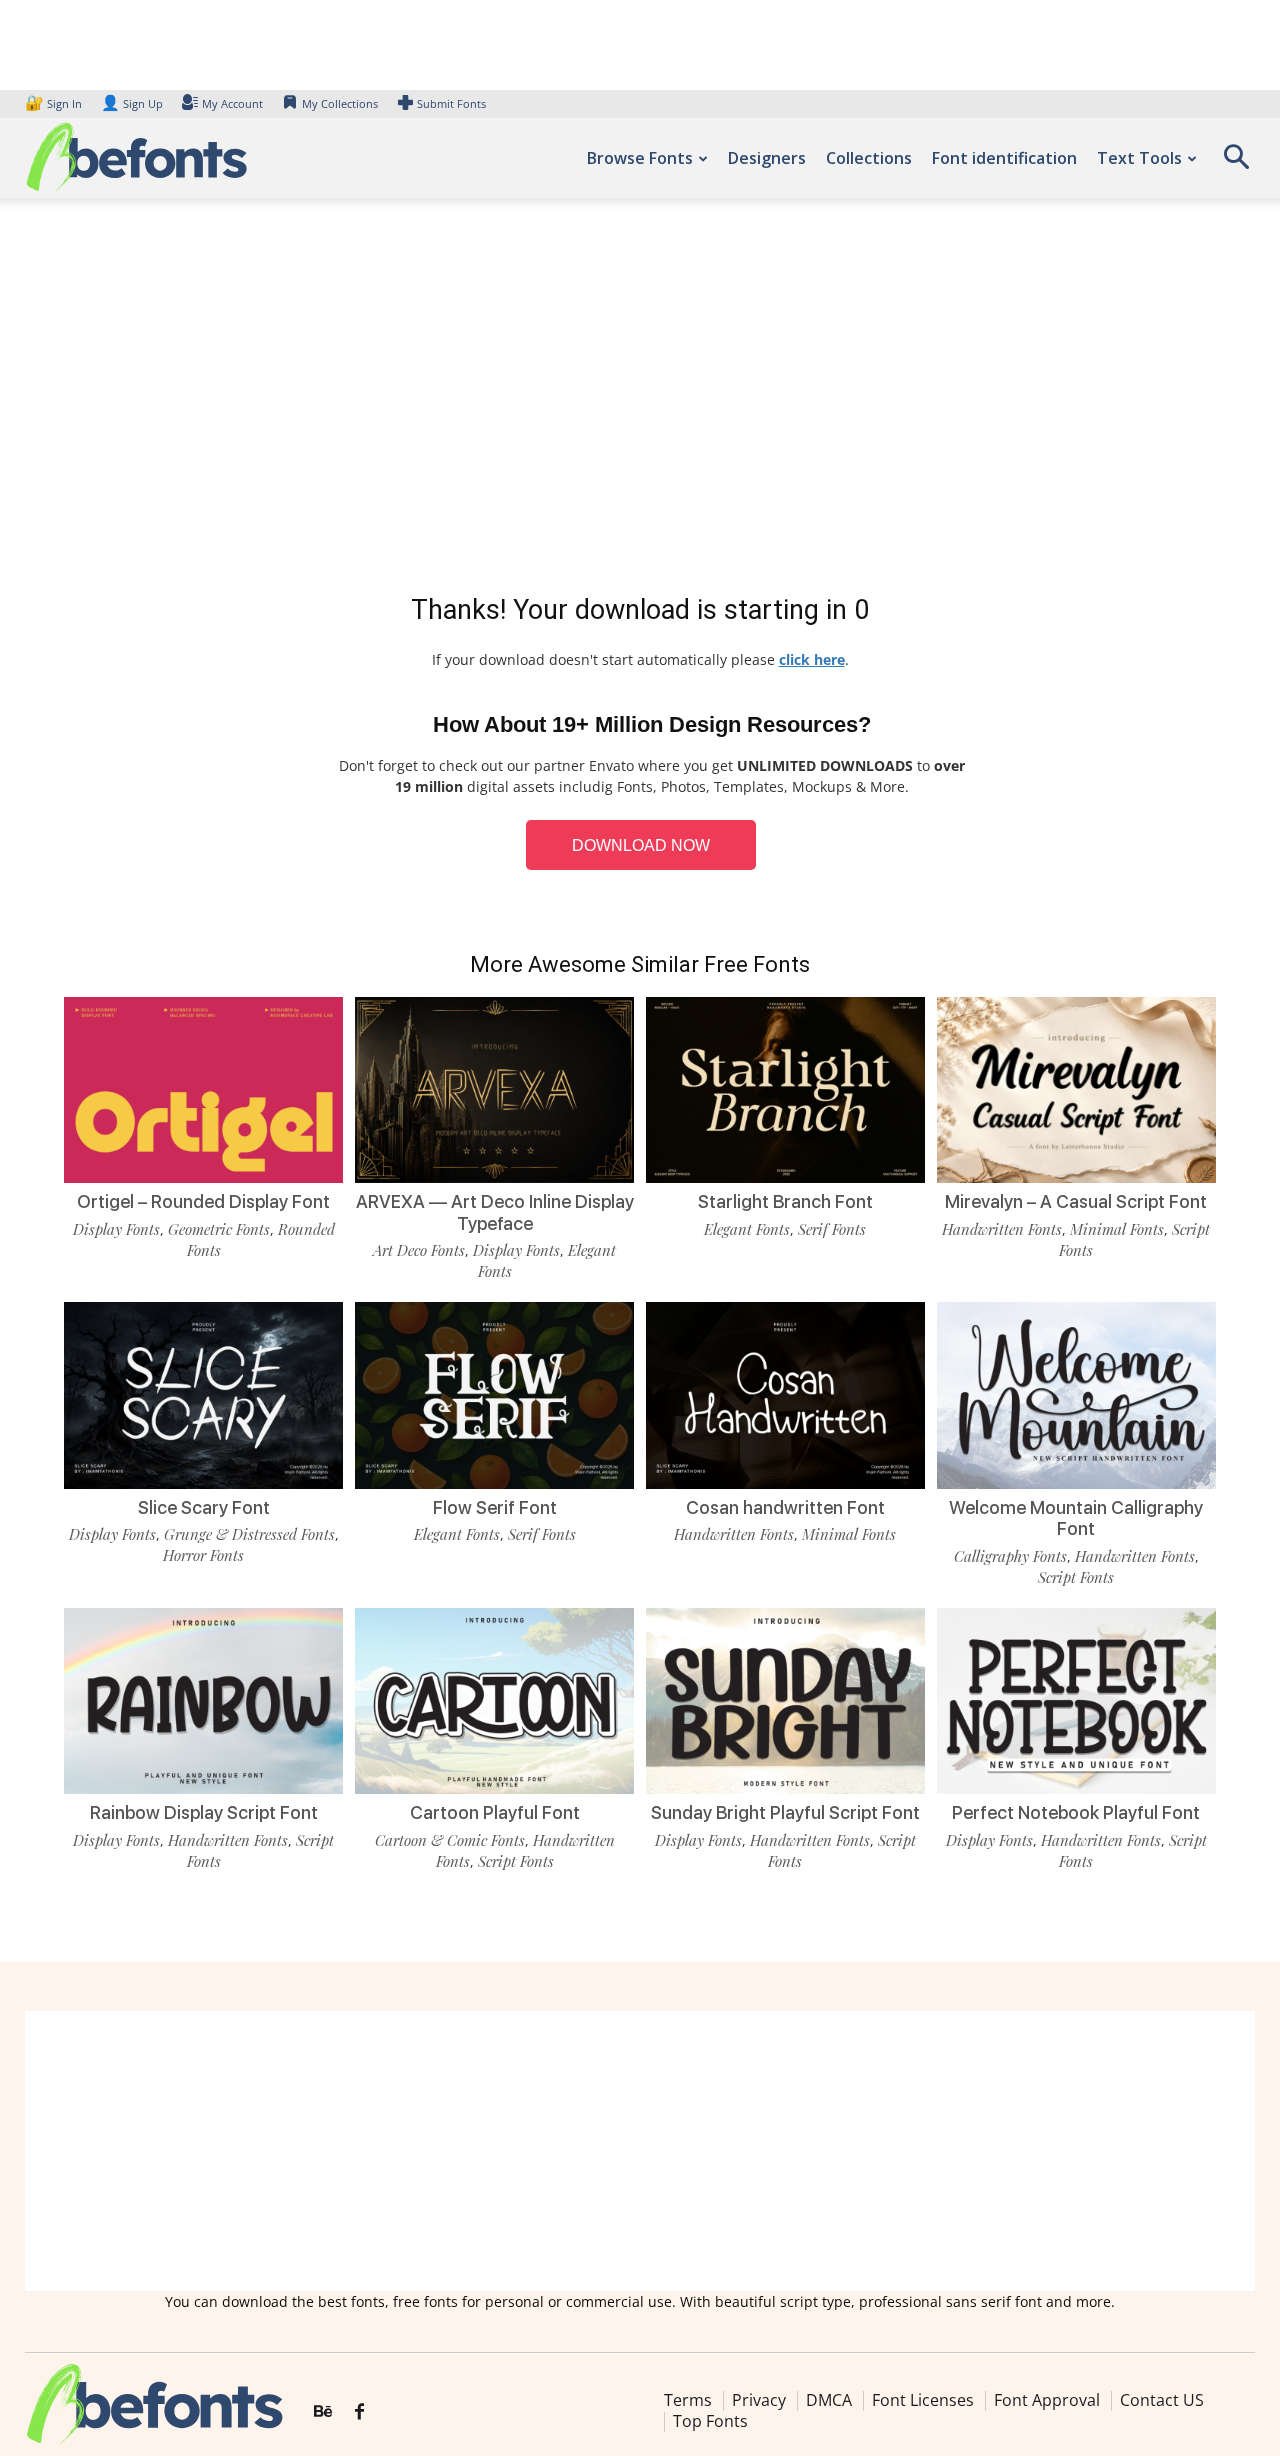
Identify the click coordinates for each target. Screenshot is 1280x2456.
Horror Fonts (203, 1555)
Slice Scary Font (204, 1507)
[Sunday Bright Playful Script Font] (785, 1701)
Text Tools (1139, 158)
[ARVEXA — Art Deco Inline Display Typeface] (494, 1090)
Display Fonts (116, 1229)
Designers (767, 158)
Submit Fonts (451, 103)
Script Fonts (1076, 1577)
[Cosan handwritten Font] (785, 1395)
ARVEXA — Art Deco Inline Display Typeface (495, 1212)
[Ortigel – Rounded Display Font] (203, 1090)
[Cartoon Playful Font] (494, 1701)
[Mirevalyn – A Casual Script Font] (1076, 1090)
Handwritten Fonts (1002, 1229)
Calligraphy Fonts (1010, 1556)
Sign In (55, 103)
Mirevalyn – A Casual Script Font (1076, 1201)
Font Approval (1047, 2400)
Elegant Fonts (747, 1229)
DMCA (829, 2400)
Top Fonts (710, 2421)
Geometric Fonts (219, 1229)
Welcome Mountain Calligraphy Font (1076, 1518)
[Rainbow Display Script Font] (203, 1701)
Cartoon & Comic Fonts (450, 1840)
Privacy (759, 2400)
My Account (232, 103)
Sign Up (132, 103)
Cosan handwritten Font (785, 1507)
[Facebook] (359, 2412)
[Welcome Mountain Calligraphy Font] (1076, 1395)
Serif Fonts (832, 1229)
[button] (1236, 163)
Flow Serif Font (495, 1507)
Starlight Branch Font (785, 1201)
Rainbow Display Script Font (204, 1812)
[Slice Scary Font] (203, 1395)
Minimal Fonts (1117, 1229)
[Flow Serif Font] (494, 1395)
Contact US (1162, 2400)
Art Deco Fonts (419, 1250)
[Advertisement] (640, 400)
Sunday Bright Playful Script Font (785, 1812)
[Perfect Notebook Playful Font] (1076, 1701)
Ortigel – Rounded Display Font (203, 1201)
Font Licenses (923, 2400)
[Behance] (323, 2412)
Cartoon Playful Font (495, 1812)
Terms (688, 2400)
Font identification (1004, 158)
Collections (869, 158)
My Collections (340, 103)
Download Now (641, 845)
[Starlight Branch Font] (785, 1090)
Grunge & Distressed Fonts (249, 1534)
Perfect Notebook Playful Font (1076, 1812)
